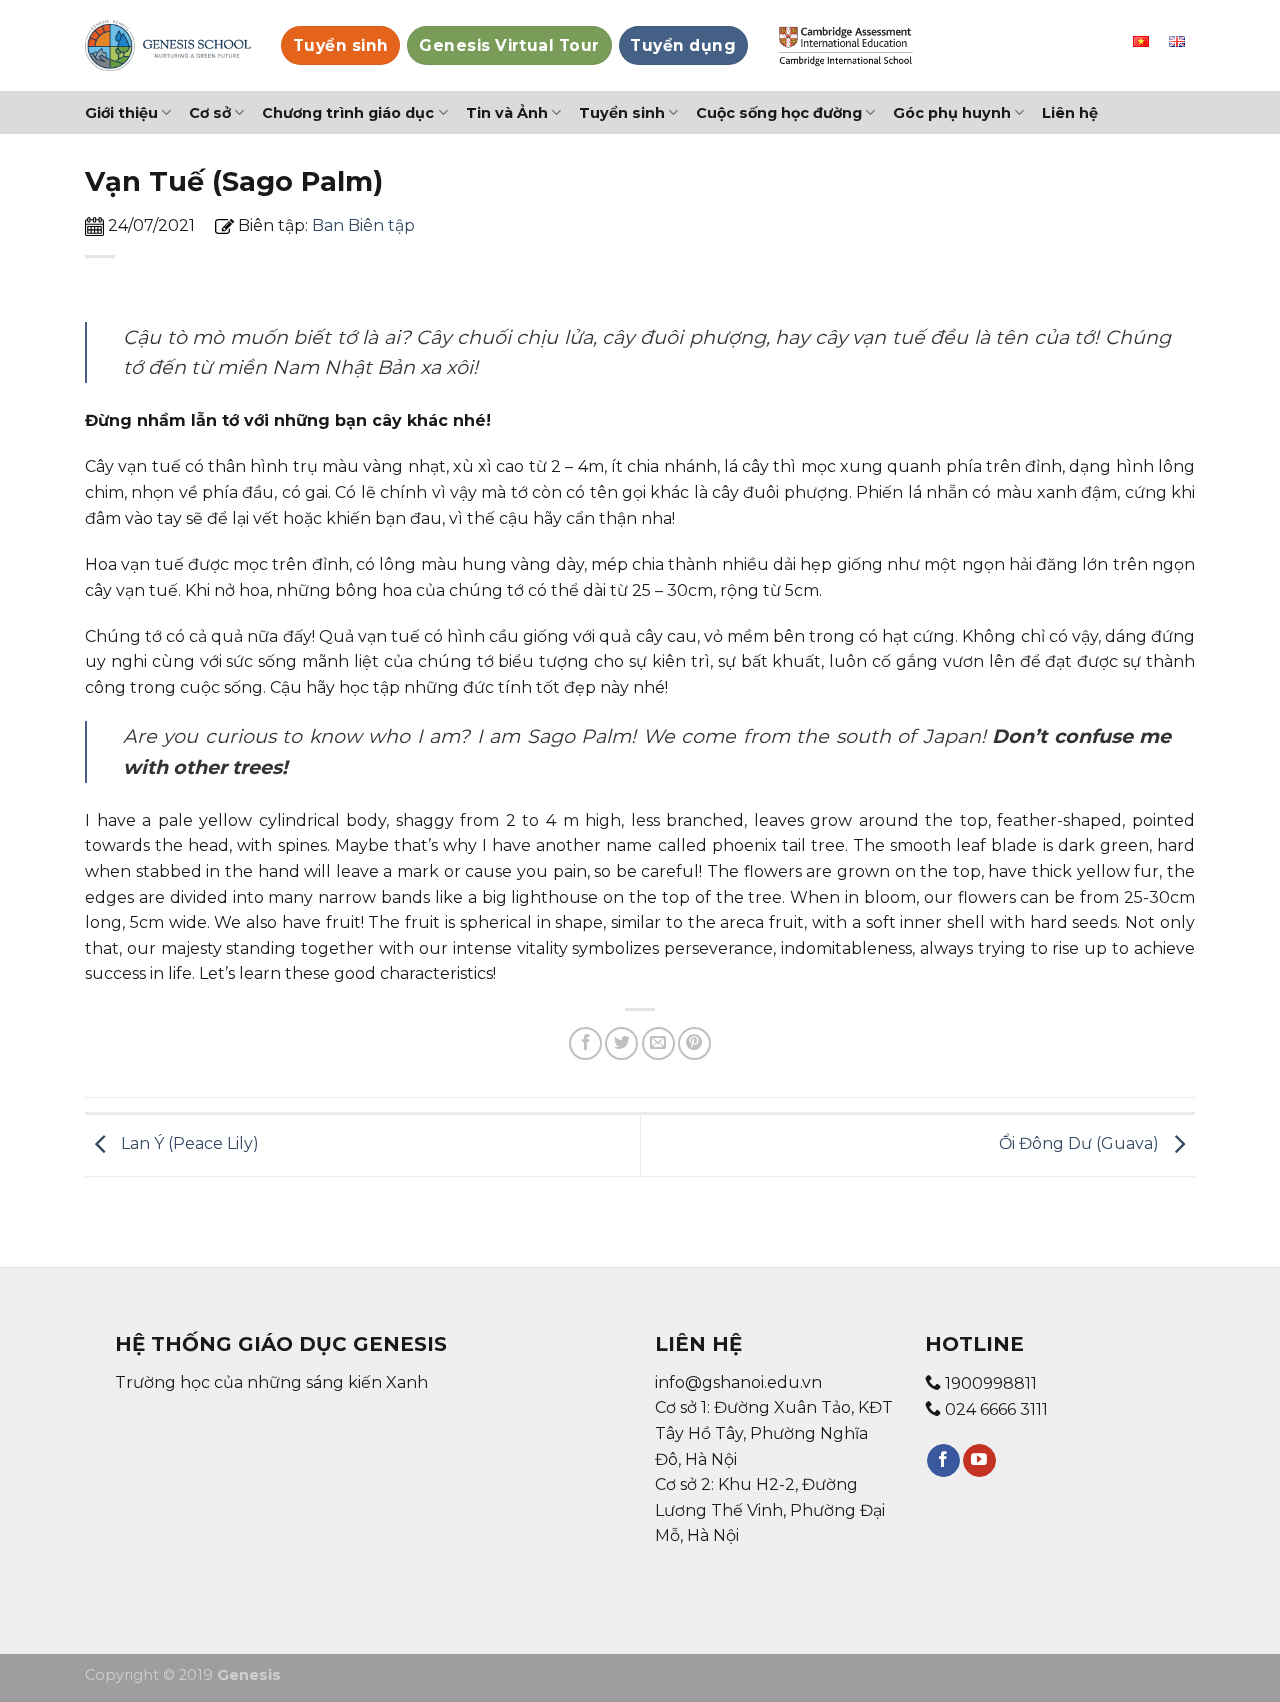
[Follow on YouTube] (979, 1461)
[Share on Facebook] (585, 1043)
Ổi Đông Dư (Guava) (1081, 1144)
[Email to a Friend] (658, 1043)
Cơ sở (210, 113)
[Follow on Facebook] (943, 1461)
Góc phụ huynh (952, 113)
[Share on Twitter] (621, 1043)
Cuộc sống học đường (779, 113)
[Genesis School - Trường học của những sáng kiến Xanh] (168, 45)
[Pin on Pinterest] (694, 1043)
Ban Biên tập (363, 225)
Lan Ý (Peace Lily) (188, 1144)
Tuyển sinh (622, 113)
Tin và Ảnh (507, 113)
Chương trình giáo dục (348, 113)
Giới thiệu (121, 113)
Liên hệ (1070, 113)
